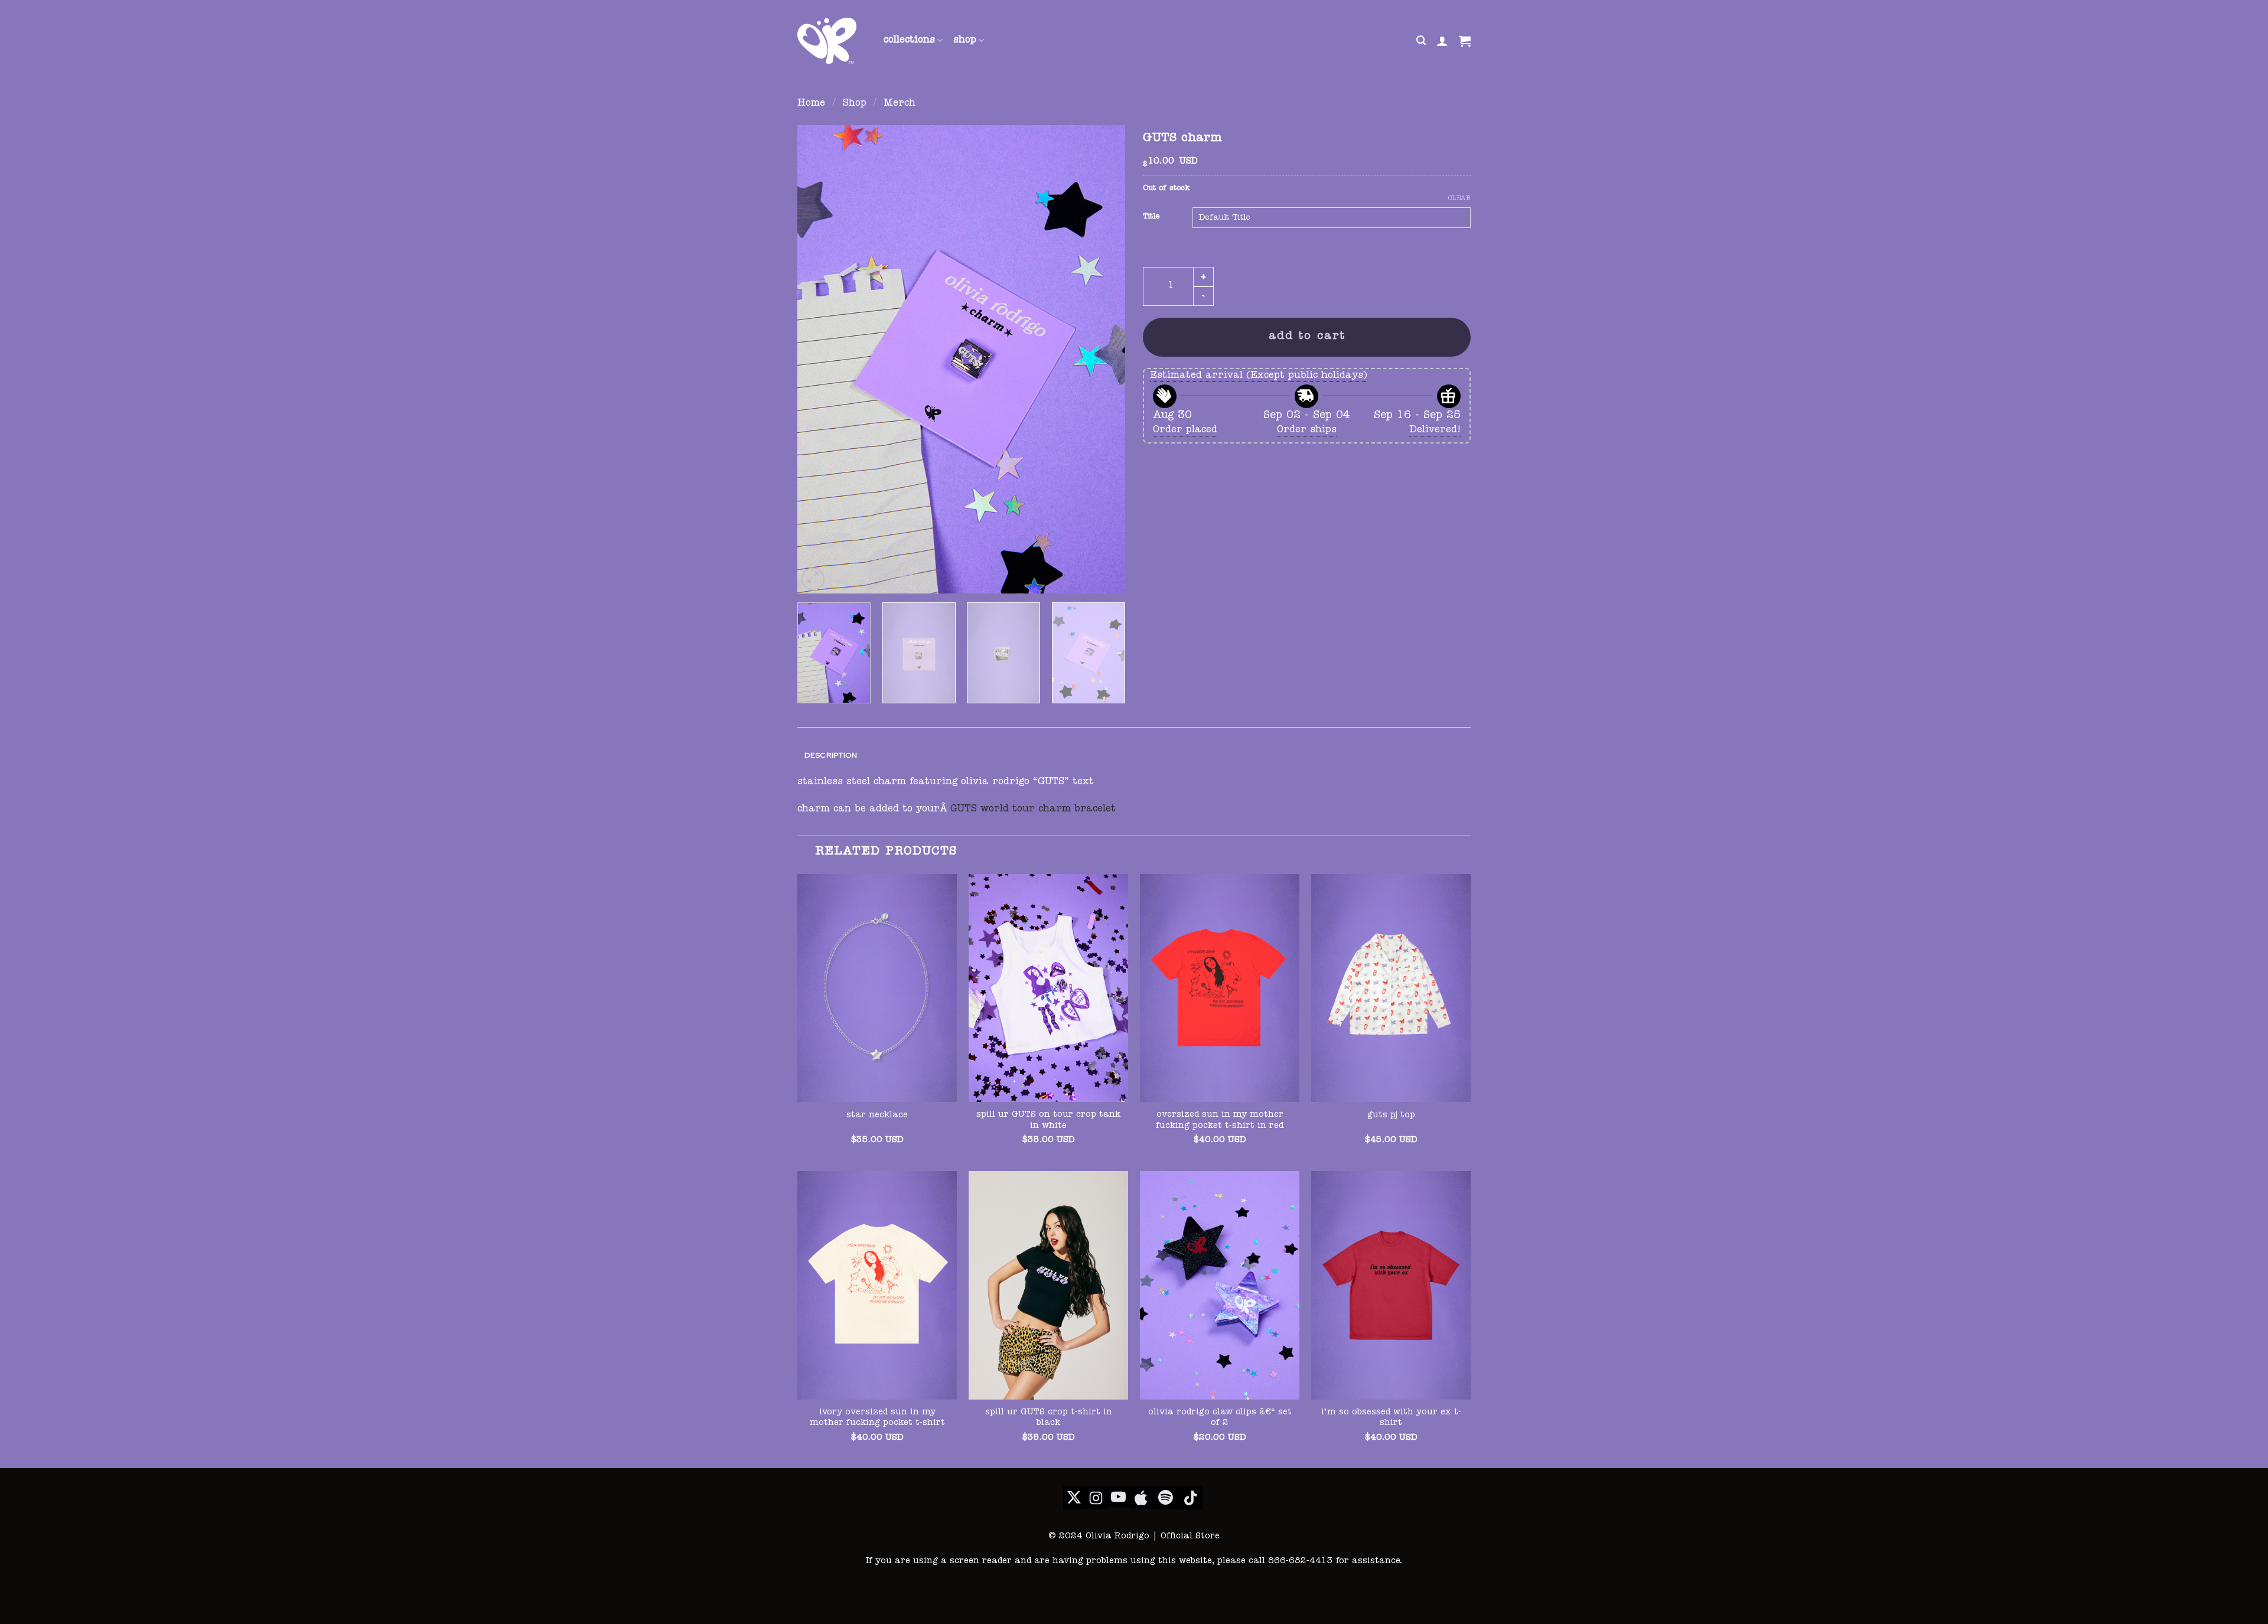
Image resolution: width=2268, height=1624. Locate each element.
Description (831, 755)
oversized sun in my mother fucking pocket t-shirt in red (1220, 1121)
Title (1151, 217)
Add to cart (1307, 337)
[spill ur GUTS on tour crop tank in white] (1048, 988)
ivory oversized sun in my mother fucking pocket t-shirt (877, 1418)
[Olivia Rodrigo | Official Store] (832, 41)
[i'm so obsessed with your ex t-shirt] (1391, 1285)
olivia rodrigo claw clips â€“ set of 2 (1220, 1418)
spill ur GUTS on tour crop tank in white (1048, 1121)
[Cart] (1465, 41)
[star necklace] (877, 988)
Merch (900, 104)
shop (965, 41)
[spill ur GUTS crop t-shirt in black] (1048, 1285)
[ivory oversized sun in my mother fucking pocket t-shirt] (877, 1285)
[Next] (1104, 359)
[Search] (1421, 40)
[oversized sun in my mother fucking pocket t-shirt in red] (1220, 988)
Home (811, 104)
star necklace (877, 1116)
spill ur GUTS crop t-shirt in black (1049, 1418)
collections (909, 41)
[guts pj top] (1391, 988)
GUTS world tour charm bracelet (1033, 810)
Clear (1459, 199)
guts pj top (1391, 1116)
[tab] (831, 756)
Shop (855, 104)
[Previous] (819, 359)
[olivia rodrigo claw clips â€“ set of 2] (1220, 1285)
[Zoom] (813, 579)
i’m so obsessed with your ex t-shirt (1391, 1418)
